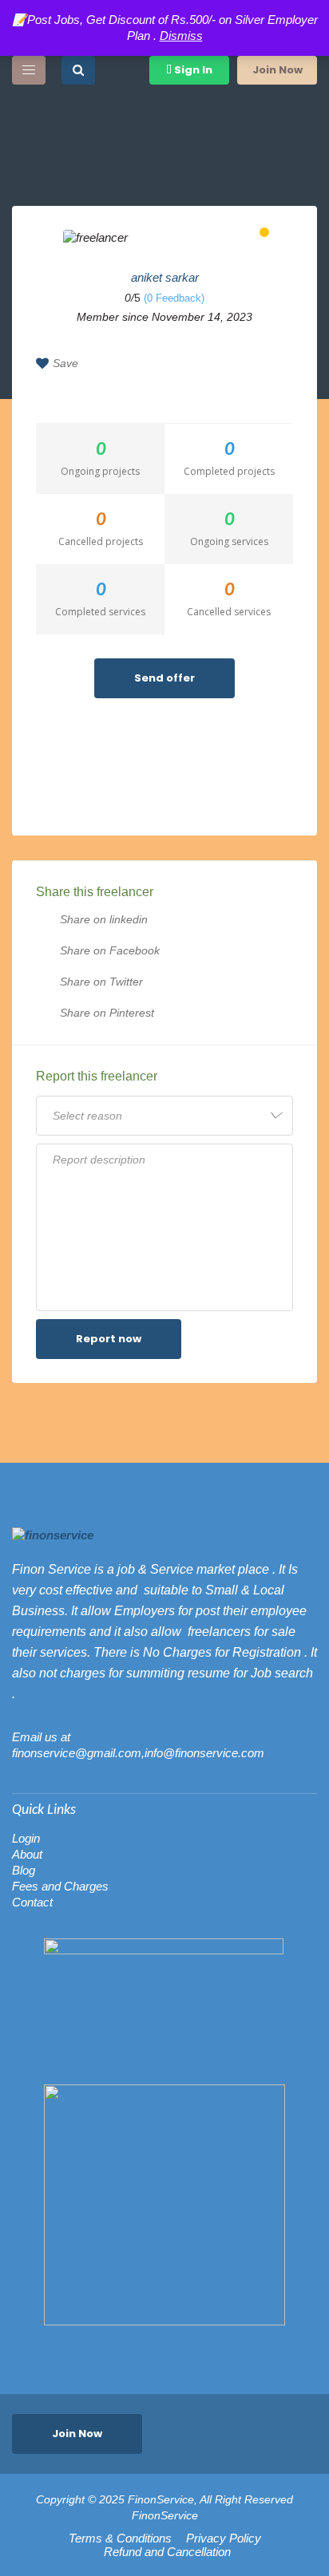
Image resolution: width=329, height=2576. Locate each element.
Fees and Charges (60, 1886)
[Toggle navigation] (29, 70)
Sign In (192, 70)
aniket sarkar (165, 277)
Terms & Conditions (120, 2538)
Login (26, 1838)
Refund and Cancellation (167, 2552)
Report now (109, 1339)
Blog (24, 1870)
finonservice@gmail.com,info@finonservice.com (138, 1753)
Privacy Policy (224, 2538)
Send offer (164, 678)
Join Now (277, 70)
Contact (32, 1902)
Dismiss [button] (181, 36)
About (27, 1854)
